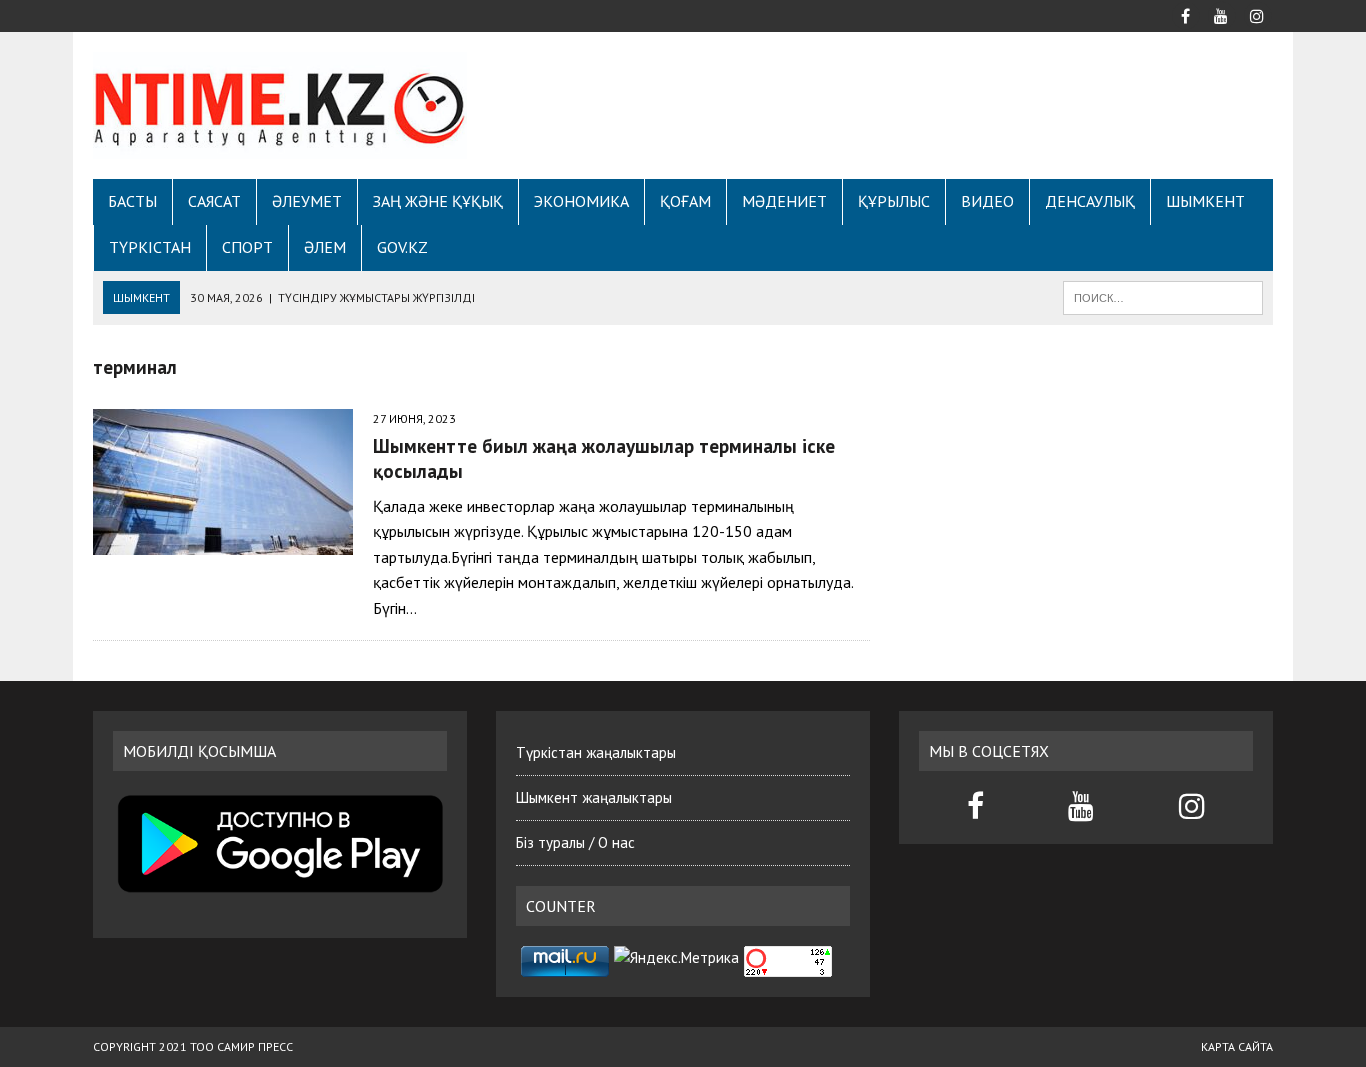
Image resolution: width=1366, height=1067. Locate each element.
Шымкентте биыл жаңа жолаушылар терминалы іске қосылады (604, 458)
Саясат (214, 201)
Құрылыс (894, 201)
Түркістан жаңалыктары (596, 752)
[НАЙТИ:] (1163, 296)
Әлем (325, 247)
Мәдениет (784, 201)
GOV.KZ (402, 247)
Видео (987, 201)
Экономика (581, 201)
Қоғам (685, 201)
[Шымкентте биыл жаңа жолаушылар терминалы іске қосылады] (223, 542)
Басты (132, 201)
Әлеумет (307, 201)
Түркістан (150, 247)
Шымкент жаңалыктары (594, 797)
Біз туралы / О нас (575, 842)
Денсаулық (1090, 201)
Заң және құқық (438, 201)
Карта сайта (1237, 1046)
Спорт (247, 247)
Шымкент (1205, 201)
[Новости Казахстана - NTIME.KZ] (280, 105)
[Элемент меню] (1185, 14)
